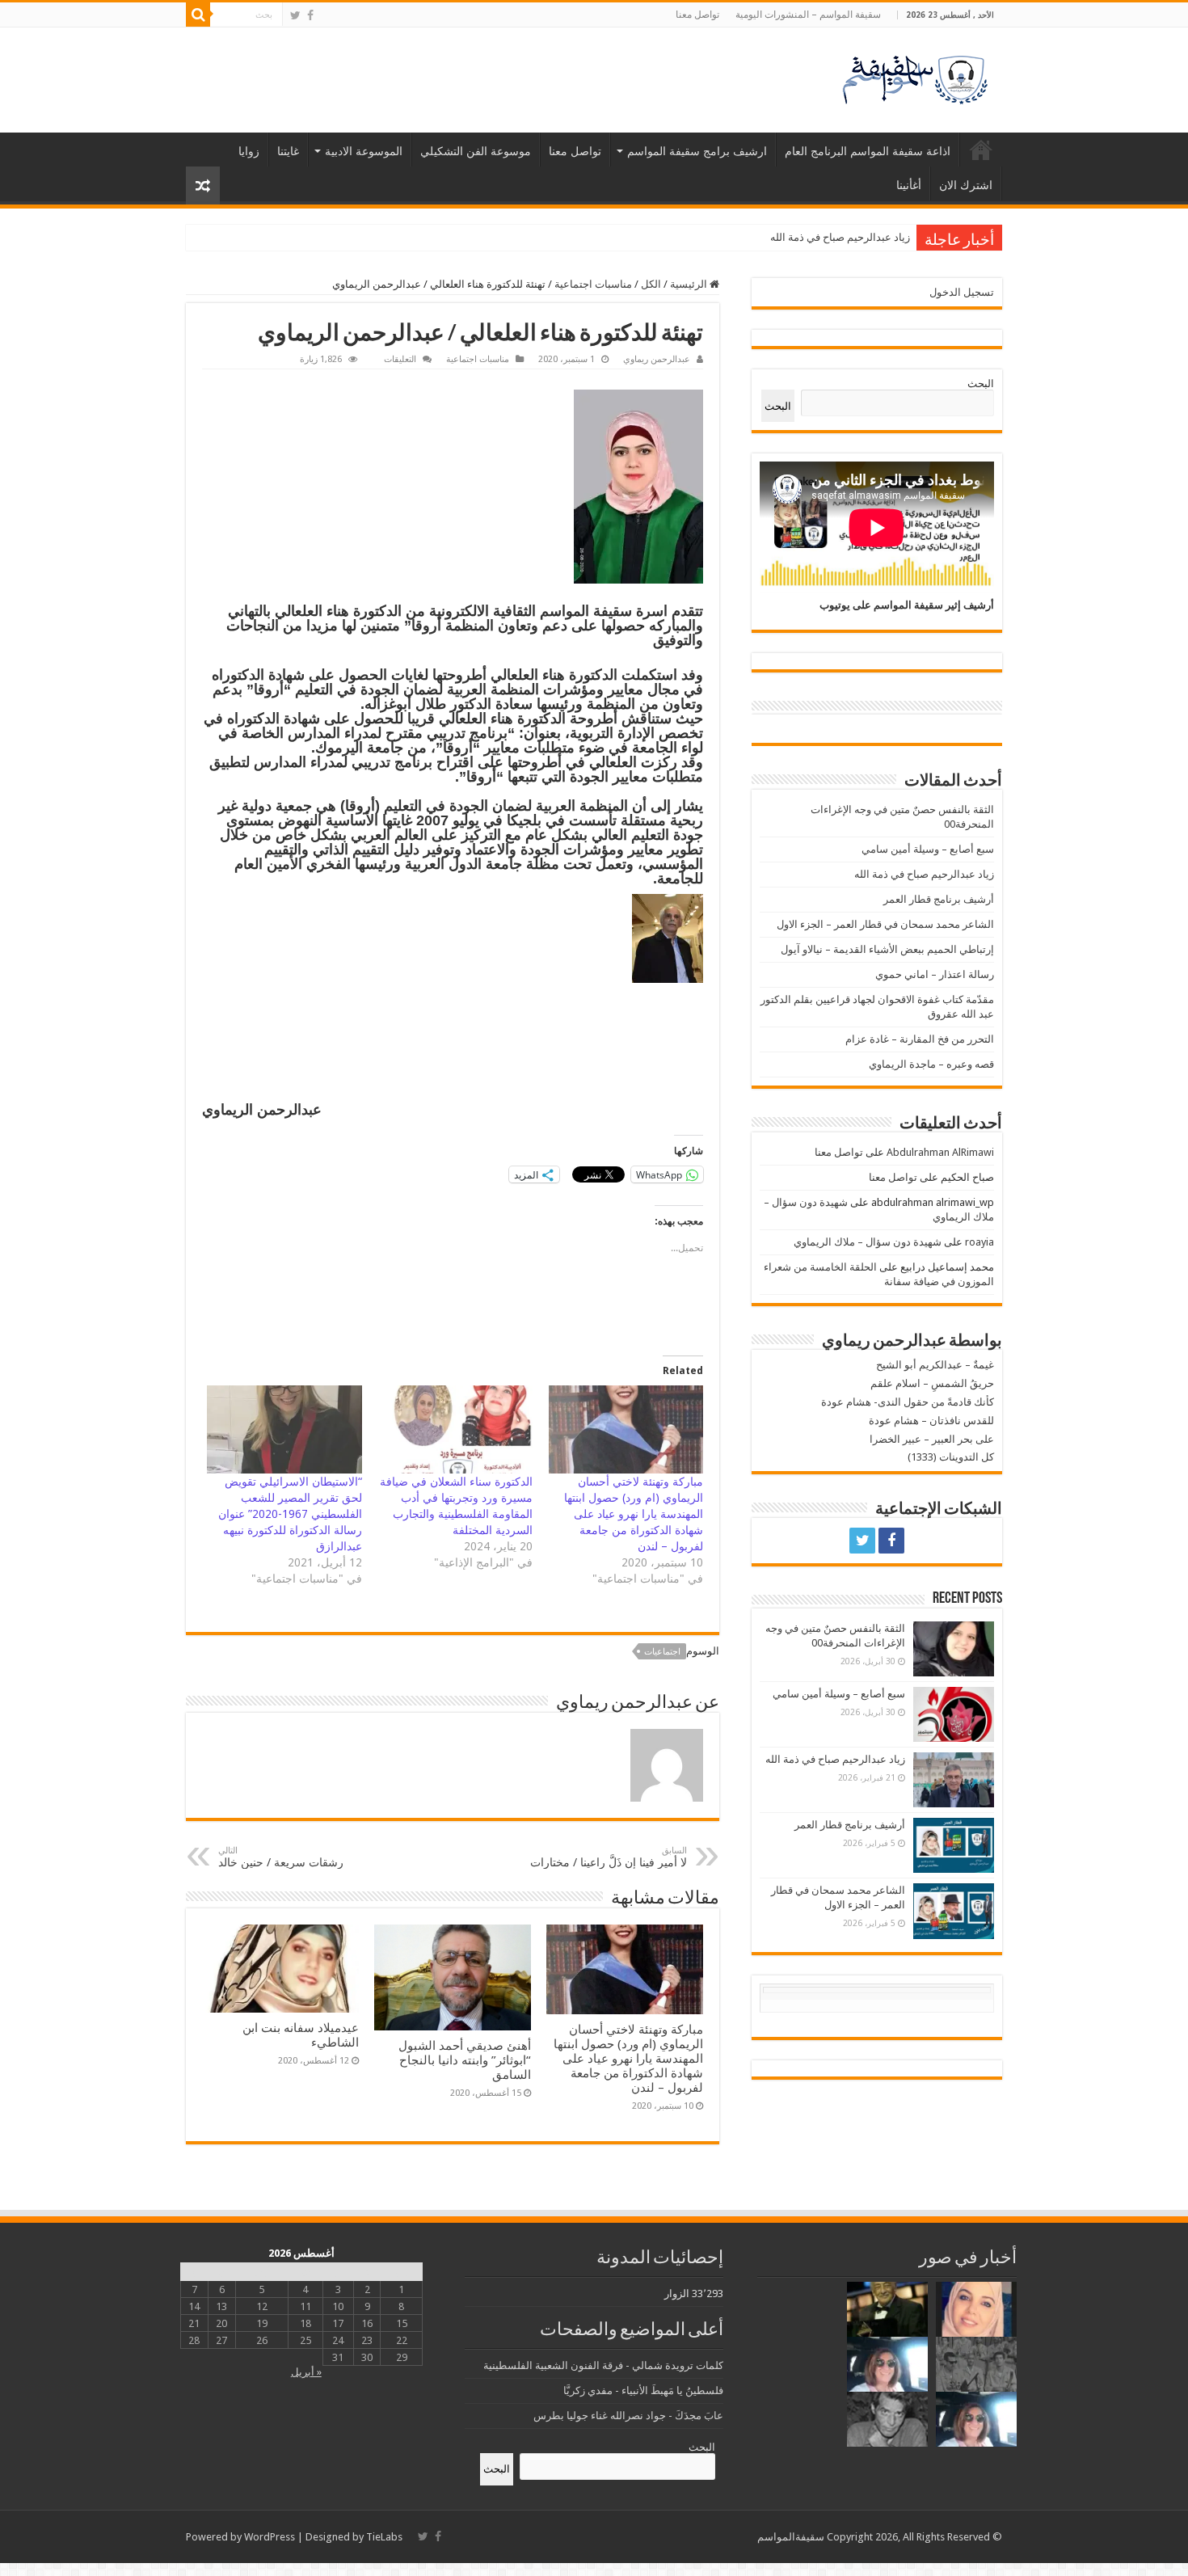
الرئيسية (981, 150)
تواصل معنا (697, 15)
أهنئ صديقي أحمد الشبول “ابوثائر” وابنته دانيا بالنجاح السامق (465, 2060)
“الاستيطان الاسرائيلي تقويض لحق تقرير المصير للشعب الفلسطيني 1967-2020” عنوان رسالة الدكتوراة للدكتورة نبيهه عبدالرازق (290, 1514)
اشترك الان (966, 185)
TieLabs (384, 2537)
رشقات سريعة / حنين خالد (281, 1857)
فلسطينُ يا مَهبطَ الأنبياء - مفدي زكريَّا (643, 2390)
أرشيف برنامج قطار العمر (855, 237)
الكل (651, 284)
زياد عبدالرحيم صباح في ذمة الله (924, 874)
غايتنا (288, 151)
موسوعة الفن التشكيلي (476, 151)
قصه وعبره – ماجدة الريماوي (931, 1064)
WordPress (270, 2537)
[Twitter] (295, 15)
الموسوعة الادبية (364, 151)
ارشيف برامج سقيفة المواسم (697, 151)
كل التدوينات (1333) (951, 1457)
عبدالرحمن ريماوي (657, 359)
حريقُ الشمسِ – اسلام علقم (932, 1383)
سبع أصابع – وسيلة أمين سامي (928, 849)
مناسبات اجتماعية (593, 284)
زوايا (249, 151)
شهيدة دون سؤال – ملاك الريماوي (868, 1242)
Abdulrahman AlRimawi (940, 1152)
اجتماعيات (662, 1652)
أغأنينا (909, 185)
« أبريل (306, 2372)
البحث (981, 384)
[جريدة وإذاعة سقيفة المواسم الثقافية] (913, 77)
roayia (979, 1242)
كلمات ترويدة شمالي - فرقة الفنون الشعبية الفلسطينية (603, 2365)
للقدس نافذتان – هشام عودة (931, 1421)
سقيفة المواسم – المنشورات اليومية (808, 15)
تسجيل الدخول (962, 292)
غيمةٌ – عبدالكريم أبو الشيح (935, 1365)
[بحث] (198, 15)
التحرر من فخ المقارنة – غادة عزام (920, 1039)
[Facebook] (310, 15)
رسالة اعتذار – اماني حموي (935, 974)
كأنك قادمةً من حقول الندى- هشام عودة (908, 1402)
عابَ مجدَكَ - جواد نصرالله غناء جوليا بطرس (628, 2416)
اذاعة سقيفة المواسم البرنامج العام (868, 151)
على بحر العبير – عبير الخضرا (932, 1439)
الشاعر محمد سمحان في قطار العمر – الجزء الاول (885, 924)
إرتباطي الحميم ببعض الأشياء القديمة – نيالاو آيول (887, 949)
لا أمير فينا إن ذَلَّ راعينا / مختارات (609, 1857)
